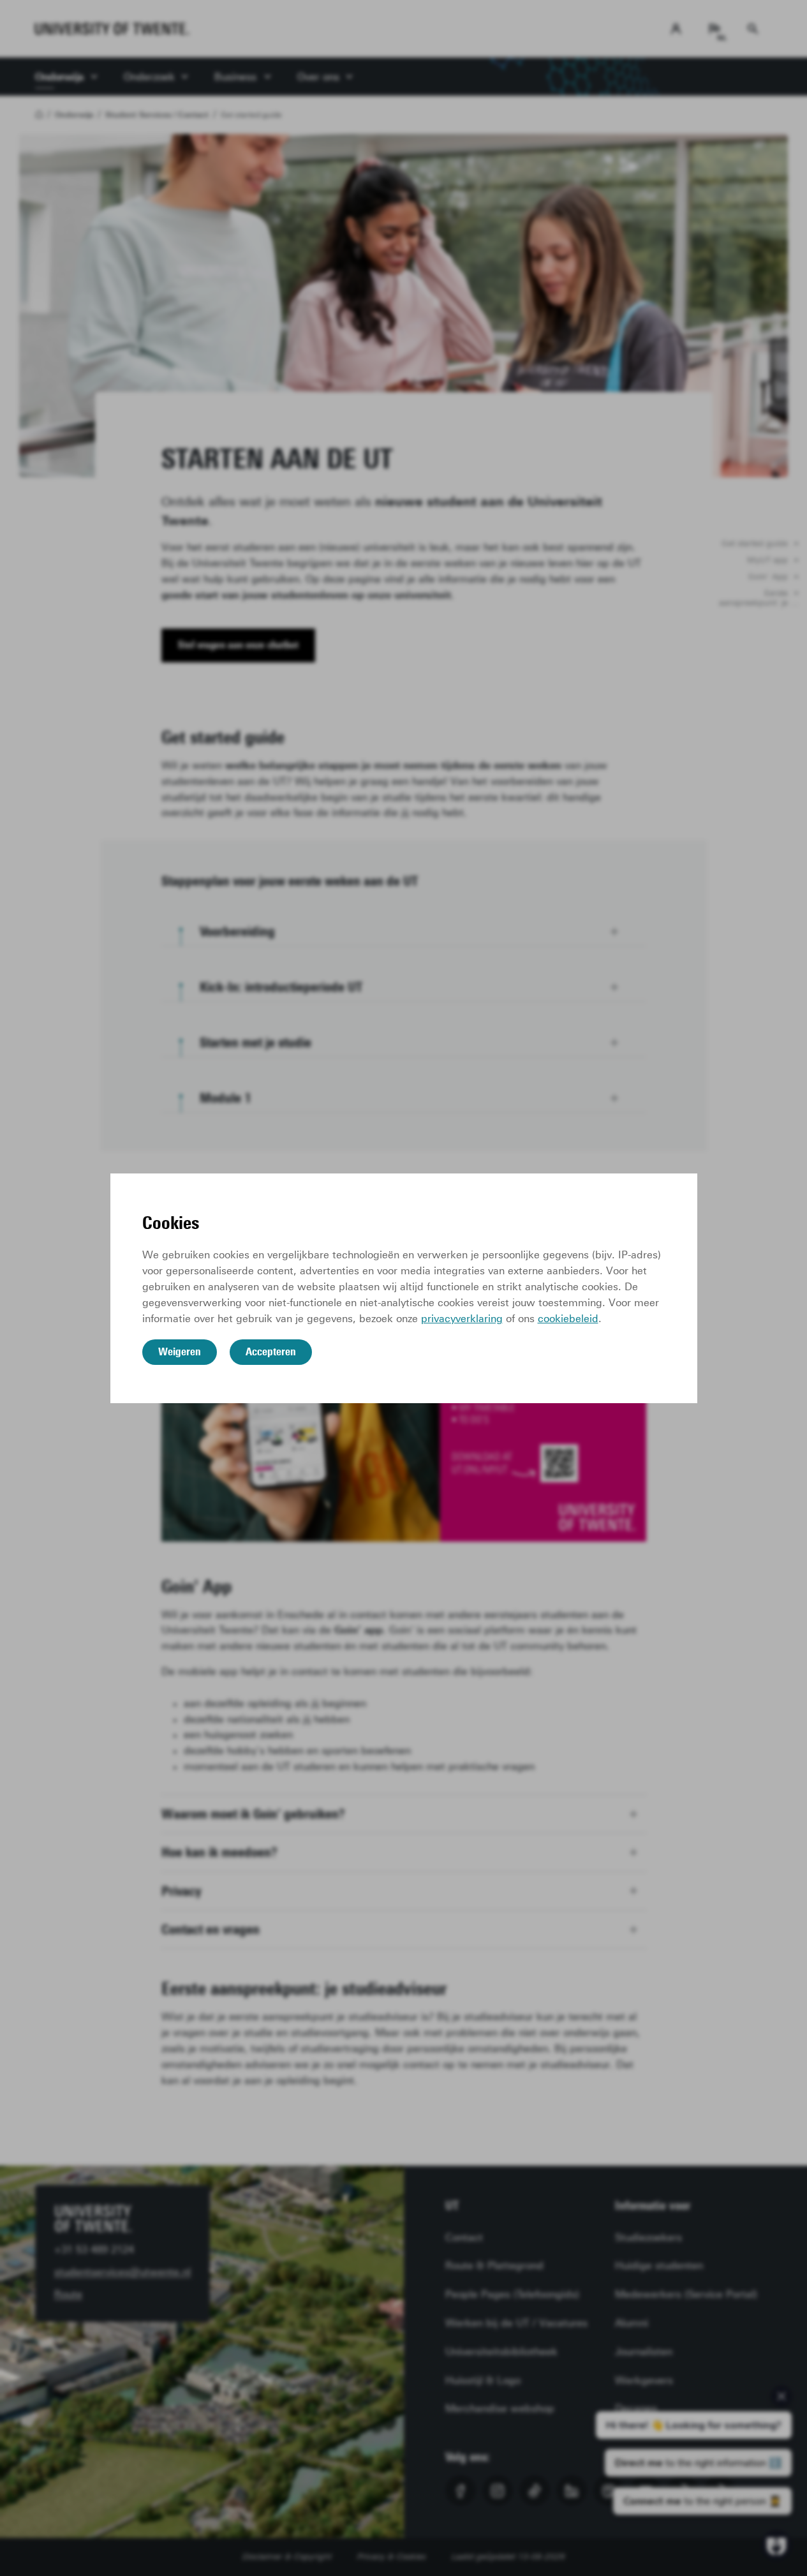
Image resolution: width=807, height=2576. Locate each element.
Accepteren (271, 1351)
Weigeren (180, 1351)
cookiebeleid (568, 1319)
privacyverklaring (462, 1319)
